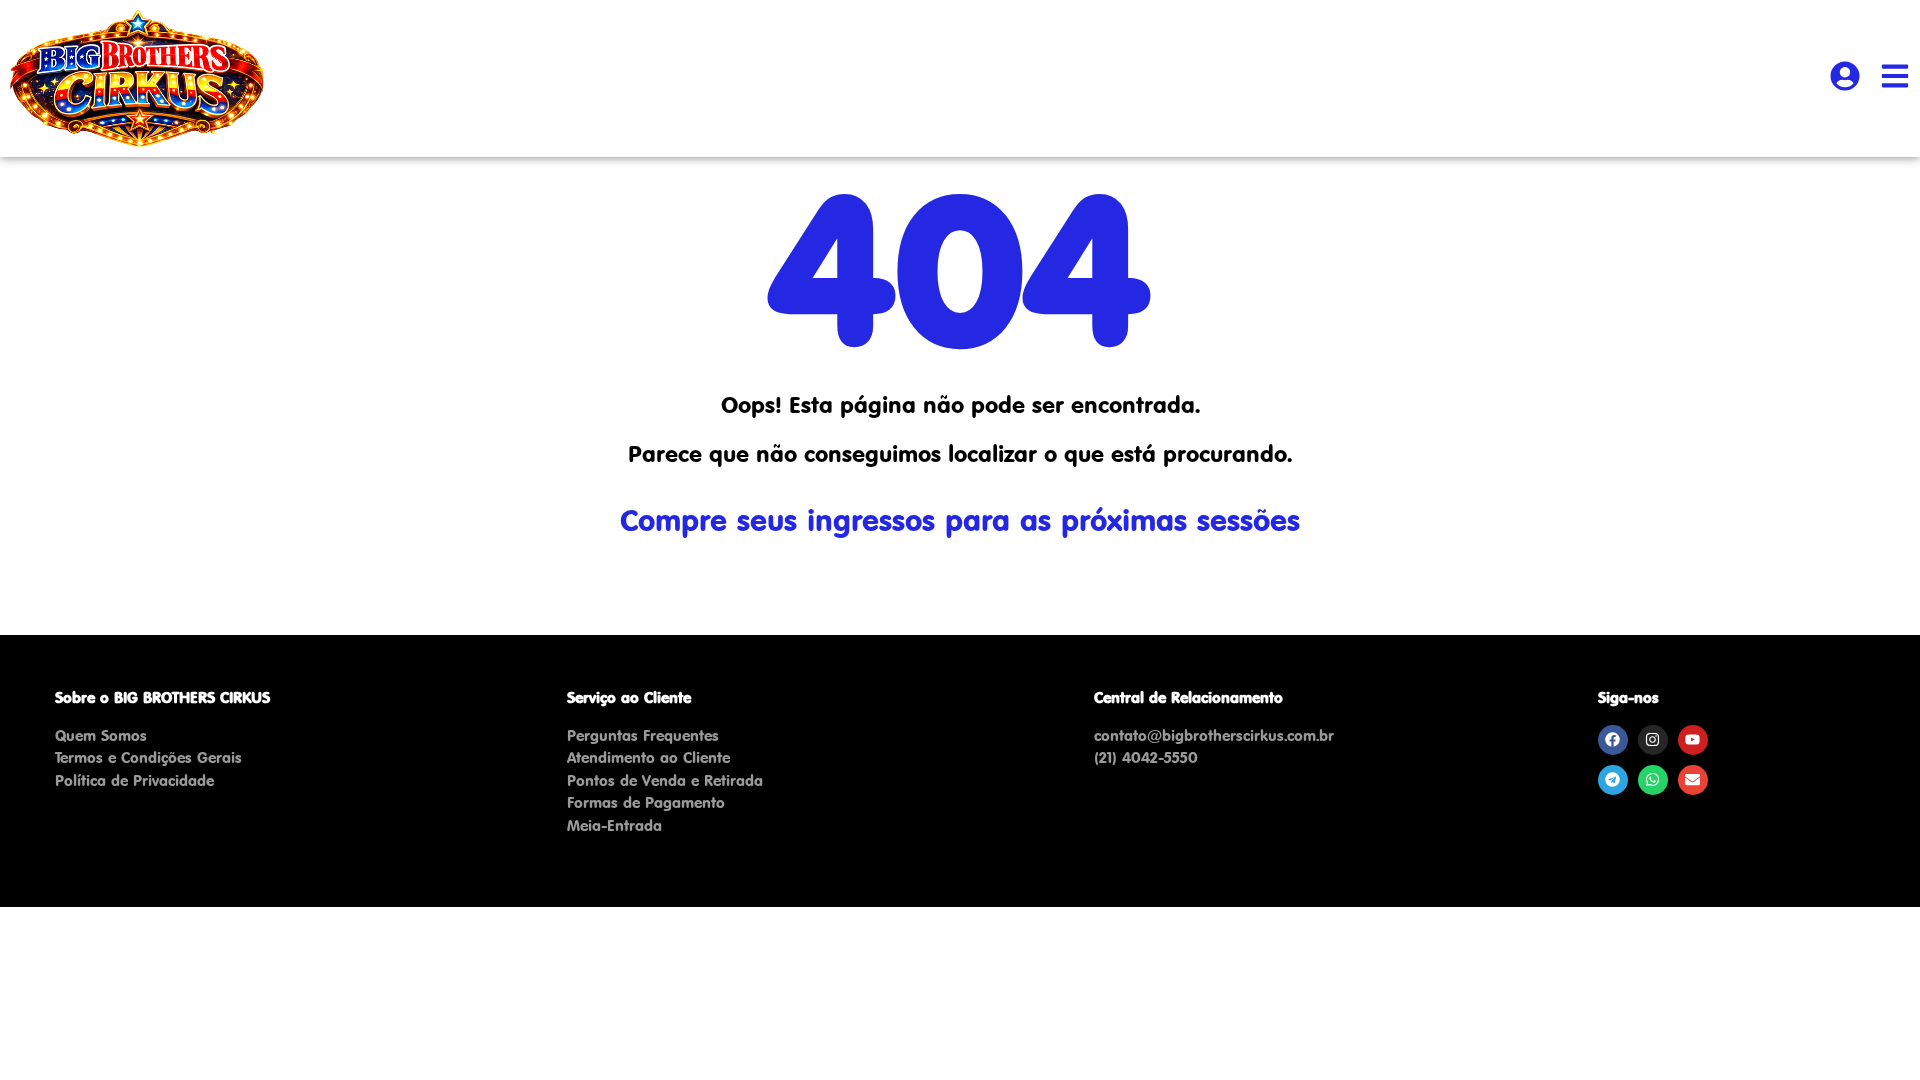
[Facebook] (1613, 740)
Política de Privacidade (134, 780)
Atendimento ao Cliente (648, 757)
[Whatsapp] (1653, 780)
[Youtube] (1693, 740)
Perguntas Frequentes (643, 735)
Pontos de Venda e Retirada (665, 780)
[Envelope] (1693, 780)
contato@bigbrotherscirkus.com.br (1214, 735)
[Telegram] (1613, 780)
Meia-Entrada (614, 825)
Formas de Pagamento (646, 802)
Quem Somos (101, 735)
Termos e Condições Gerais (148, 757)
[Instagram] (1653, 740)
